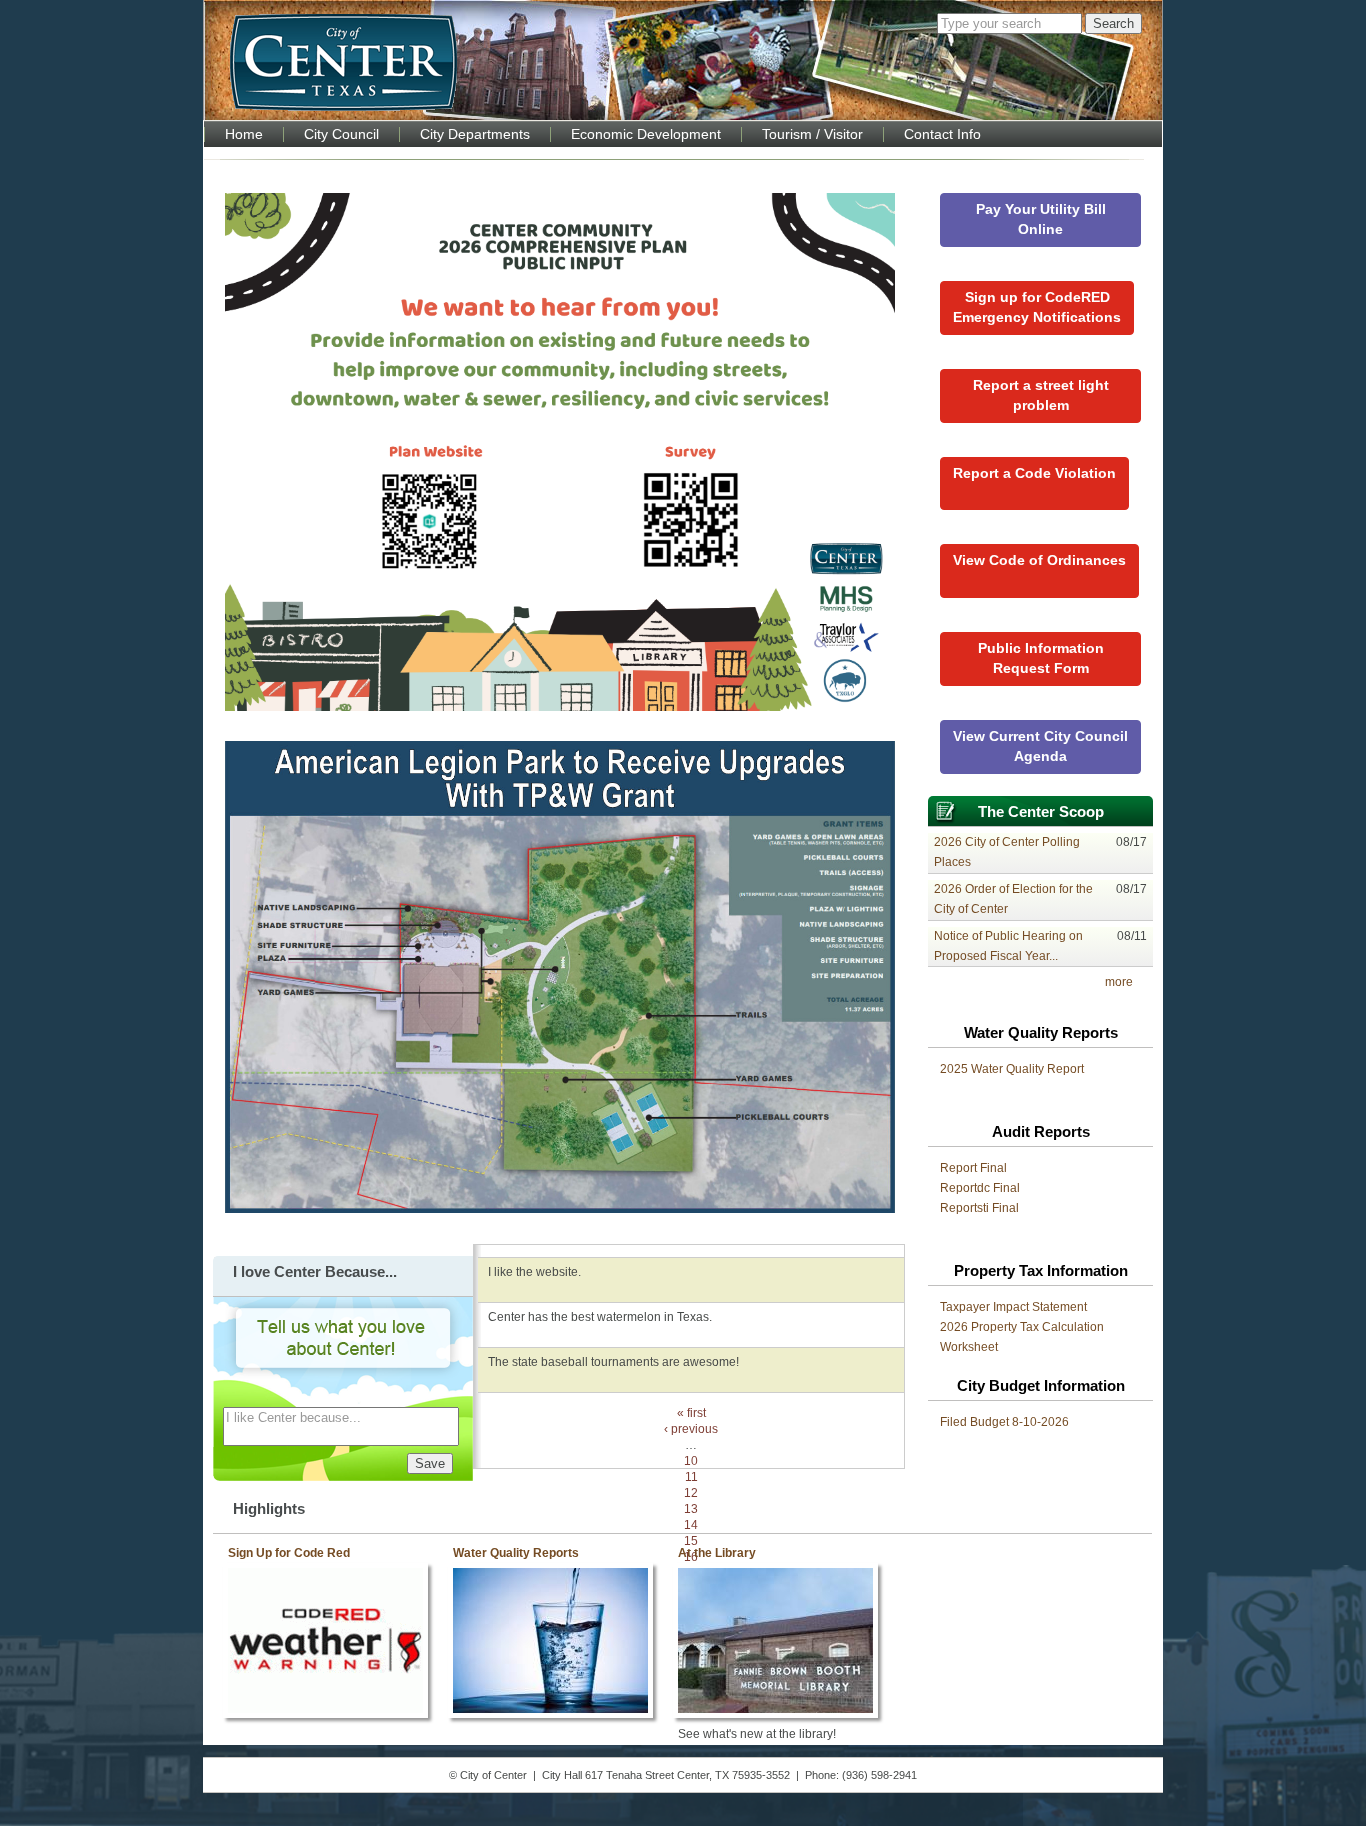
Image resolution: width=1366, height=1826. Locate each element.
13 (691, 1509)
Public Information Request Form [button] (1041, 658)
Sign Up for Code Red (289, 1553)
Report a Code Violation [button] (1034, 473)
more (1119, 982)
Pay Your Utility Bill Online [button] (1041, 219)
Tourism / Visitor (812, 134)
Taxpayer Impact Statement (1013, 1307)
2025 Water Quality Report (1012, 1069)
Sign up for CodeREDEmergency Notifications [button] (1037, 307)
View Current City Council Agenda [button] (1040, 746)
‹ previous (691, 1429)
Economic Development (646, 134)
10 (691, 1461)
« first (691, 1413)
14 (691, 1525)
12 (691, 1493)
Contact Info (942, 134)
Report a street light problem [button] (1041, 395)
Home (244, 134)
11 (691, 1477)
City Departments (475, 134)
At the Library (717, 1553)
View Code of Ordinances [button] (1039, 560)
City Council (341, 134)
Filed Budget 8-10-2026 (1004, 1422)
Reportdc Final (980, 1188)
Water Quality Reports (516, 1553)
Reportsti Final (979, 1208)
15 (691, 1541)
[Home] (343, 62)
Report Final (973, 1168)
